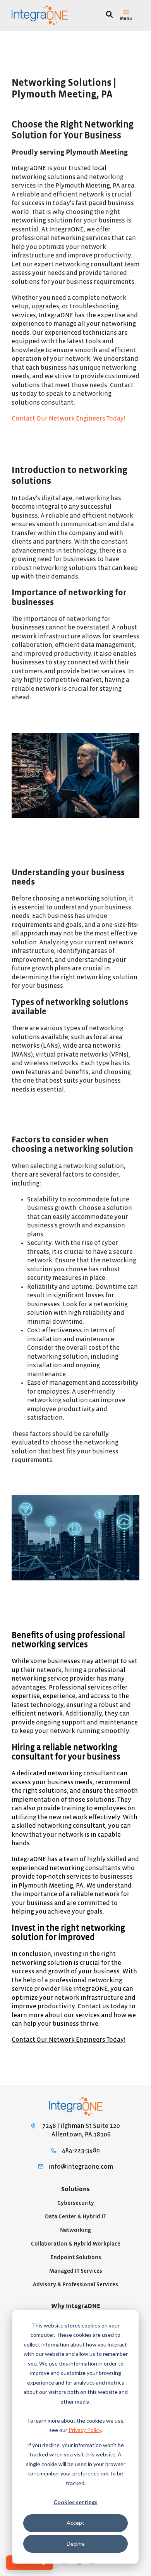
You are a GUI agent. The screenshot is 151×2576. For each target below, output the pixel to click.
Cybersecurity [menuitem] (76, 2203)
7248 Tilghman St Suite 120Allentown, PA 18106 (81, 2130)
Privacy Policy (85, 2430)
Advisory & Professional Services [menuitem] (75, 2285)
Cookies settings (75, 2502)
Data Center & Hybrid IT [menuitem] (75, 2217)
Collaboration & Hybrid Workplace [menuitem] (76, 2244)
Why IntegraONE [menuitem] (76, 2306)
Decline (76, 2544)
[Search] (109, 15)
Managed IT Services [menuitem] (76, 2271)
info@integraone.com (81, 2167)
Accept (75, 2523)
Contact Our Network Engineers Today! (69, 419)
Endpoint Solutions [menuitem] (76, 2257)
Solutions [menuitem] (75, 2189)
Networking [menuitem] (75, 2230)
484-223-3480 (81, 2150)
